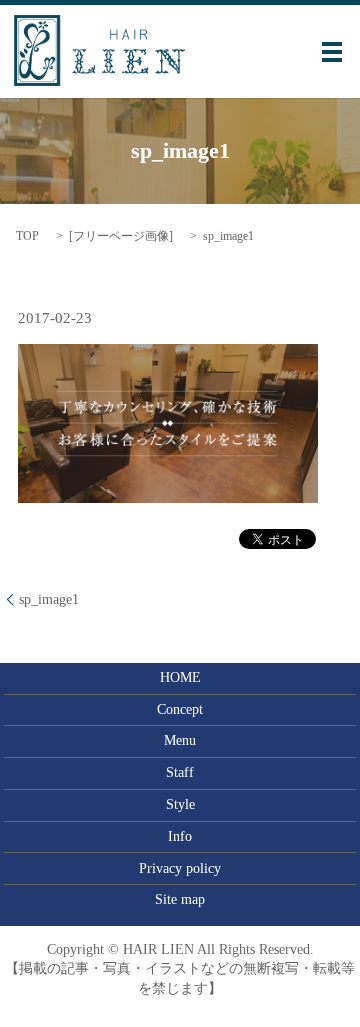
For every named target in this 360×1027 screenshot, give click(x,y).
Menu (180, 740)
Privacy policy (180, 868)
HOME (180, 677)
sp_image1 (49, 599)
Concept (180, 709)
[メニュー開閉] (332, 52)
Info (180, 836)
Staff (180, 772)
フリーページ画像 (121, 236)
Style (180, 804)
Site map (180, 899)
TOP (27, 236)
